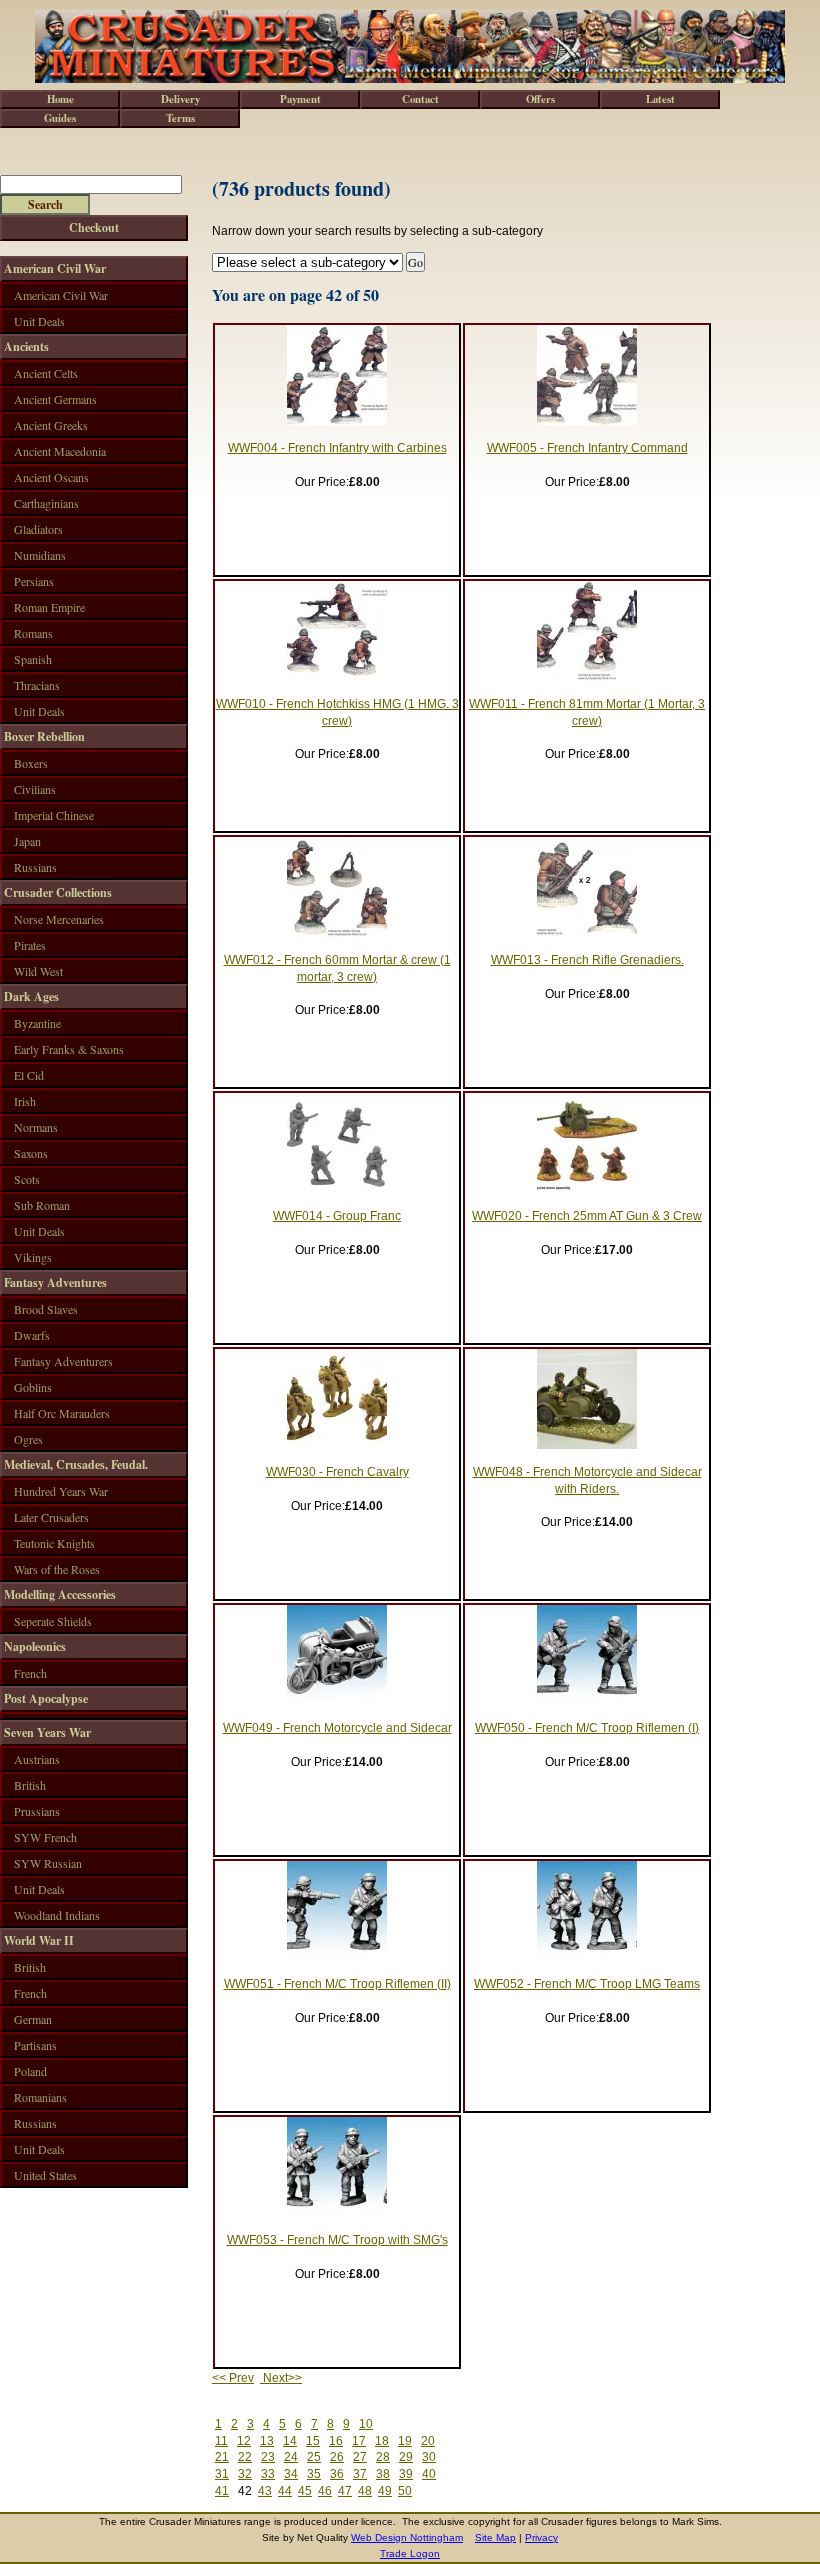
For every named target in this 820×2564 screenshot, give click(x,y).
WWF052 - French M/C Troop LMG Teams (587, 1984)
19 (405, 2441)
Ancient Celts (46, 373)
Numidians (40, 555)
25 (314, 2457)
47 (345, 2491)
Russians (35, 867)
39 (406, 2474)
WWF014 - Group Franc (337, 1216)
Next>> (281, 2378)
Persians (34, 581)
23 (268, 2457)
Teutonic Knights (54, 1543)
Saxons (31, 1153)
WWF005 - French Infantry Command (587, 448)
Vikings (33, 1257)
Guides (60, 118)
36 (337, 2474)
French (30, 1673)
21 (222, 2457)
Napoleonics (35, 1646)
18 (382, 2441)
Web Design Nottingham (407, 2537)
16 (336, 2441)
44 (285, 2491)
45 (305, 2491)
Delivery (180, 99)
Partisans (35, 2045)
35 (314, 2474)
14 (290, 2441)
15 (313, 2441)
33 (268, 2474)
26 (337, 2457)
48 (365, 2491)
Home (60, 99)
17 (359, 2441)
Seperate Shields (53, 1621)
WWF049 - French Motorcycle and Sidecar (337, 1728)
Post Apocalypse (46, 1698)
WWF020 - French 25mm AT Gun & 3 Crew (587, 1216)
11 (221, 2441)
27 (360, 2457)
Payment (300, 99)
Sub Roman (42, 1205)
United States (45, 2175)
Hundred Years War (61, 1491)
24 (291, 2457)
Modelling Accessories (60, 1594)
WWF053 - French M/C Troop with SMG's (337, 2240)
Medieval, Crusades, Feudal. (76, 1464)
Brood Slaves (46, 1309)
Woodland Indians (57, 1915)
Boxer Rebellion (44, 736)
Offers (540, 99)
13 (267, 2441)
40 (429, 2474)
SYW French (45, 1837)
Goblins (33, 1387)
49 (385, 2491)
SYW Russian (48, 1863)
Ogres (28, 1439)
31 (222, 2474)
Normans (36, 1127)
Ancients (26, 346)
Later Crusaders (51, 1517)
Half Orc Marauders (62, 1413)
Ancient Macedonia (60, 451)
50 (405, 2491)
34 (291, 2474)
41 (222, 2491)
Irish (25, 1101)
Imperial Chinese (54, 815)
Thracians (37, 685)
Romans (33, 633)
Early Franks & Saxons (69, 1049)
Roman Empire (49, 607)
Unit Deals (39, 321)
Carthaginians (46, 503)
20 (428, 2441)
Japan (27, 841)
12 (244, 2441)
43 (265, 2491)
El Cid (29, 1075)
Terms (180, 118)
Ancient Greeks (51, 425)
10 (366, 2424)
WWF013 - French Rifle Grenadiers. (587, 960)
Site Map (495, 2537)
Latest (660, 99)
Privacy (541, 2537)
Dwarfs (32, 1335)
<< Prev (233, 2378)
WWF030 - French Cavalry (337, 1472)
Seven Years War (47, 1732)
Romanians (40, 2097)
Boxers (31, 763)
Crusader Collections (58, 892)
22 (245, 2457)
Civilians (35, 789)
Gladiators (38, 529)
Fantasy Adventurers (63, 1361)
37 (360, 2474)
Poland (30, 2071)
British (30, 1785)
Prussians (37, 1811)
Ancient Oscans (51, 477)
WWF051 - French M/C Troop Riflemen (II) (337, 1984)
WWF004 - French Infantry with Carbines (337, 448)
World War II (39, 1940)
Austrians (37, 1759)
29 (406, 2457)
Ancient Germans (55, 399)
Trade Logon (410, 2553)
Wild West (38, 971)
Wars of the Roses (57, 1569)
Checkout (94, 227)
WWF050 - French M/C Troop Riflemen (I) (587, 1728)
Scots (27, 1179)
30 (429, 2457)
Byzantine (37, 1023)
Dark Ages (31, 996)
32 (245, 2474)
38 (383, 2474)
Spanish (33, 659)
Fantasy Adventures (55, 1282)
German (33, 2019)
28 (383, 2457)
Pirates (30, 945)
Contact (420, 99)
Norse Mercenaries (59, 919)
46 (325, 2491)
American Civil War (55, 268)
